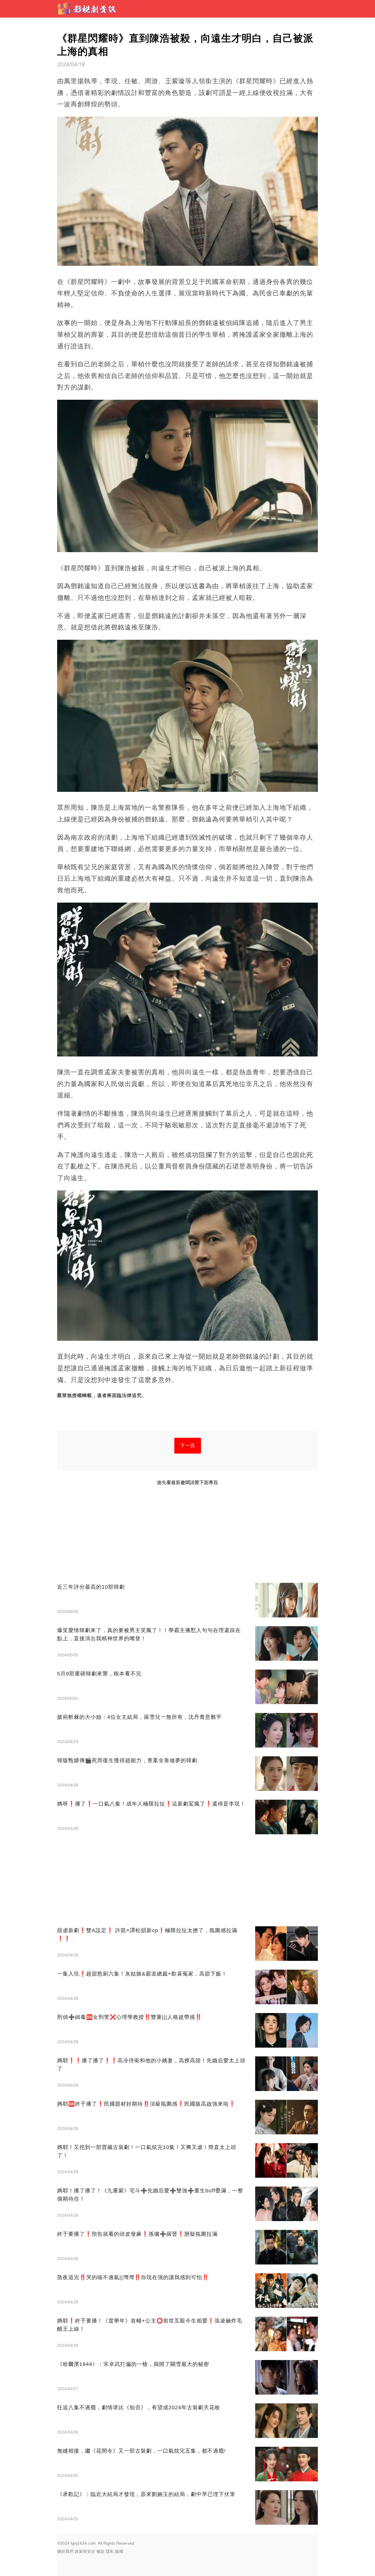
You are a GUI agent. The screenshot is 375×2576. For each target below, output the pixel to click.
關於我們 (65, 2551)
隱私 (110, 2551)
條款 (100, 2551)
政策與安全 (85, 2551)
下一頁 (188, 1446)
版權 (119, 2551)
